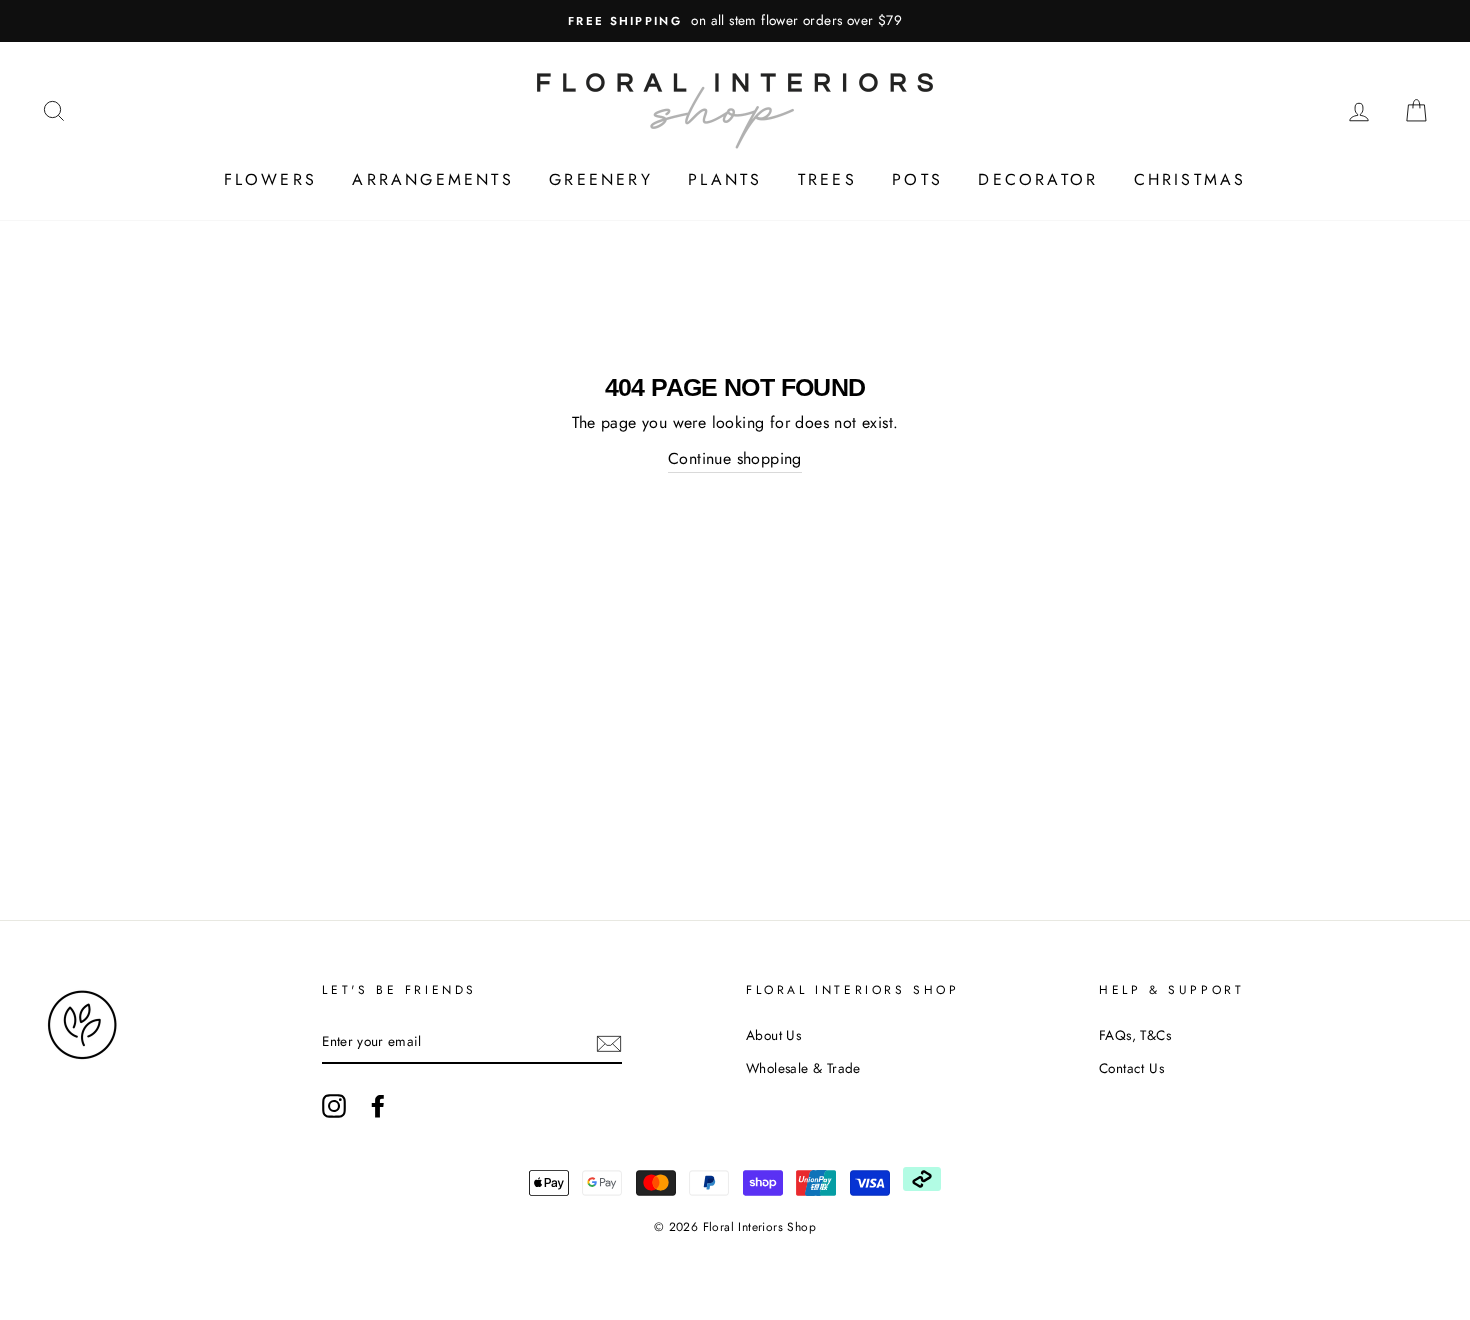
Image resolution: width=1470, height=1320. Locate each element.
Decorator (1038, 179)
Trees (827, 179)
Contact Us (1131, 1068)
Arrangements (432, 179)
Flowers (270, 179)
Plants (725, 179)
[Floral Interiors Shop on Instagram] (334, 1106)
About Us (773, 1035)
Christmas (1190, 179)
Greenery (601, 179)
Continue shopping (735, 458)
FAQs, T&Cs (1135, 1035)
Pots (917, 179)
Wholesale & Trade (803, 1068)
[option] (735, 21)
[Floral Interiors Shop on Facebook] (378, 1106)
